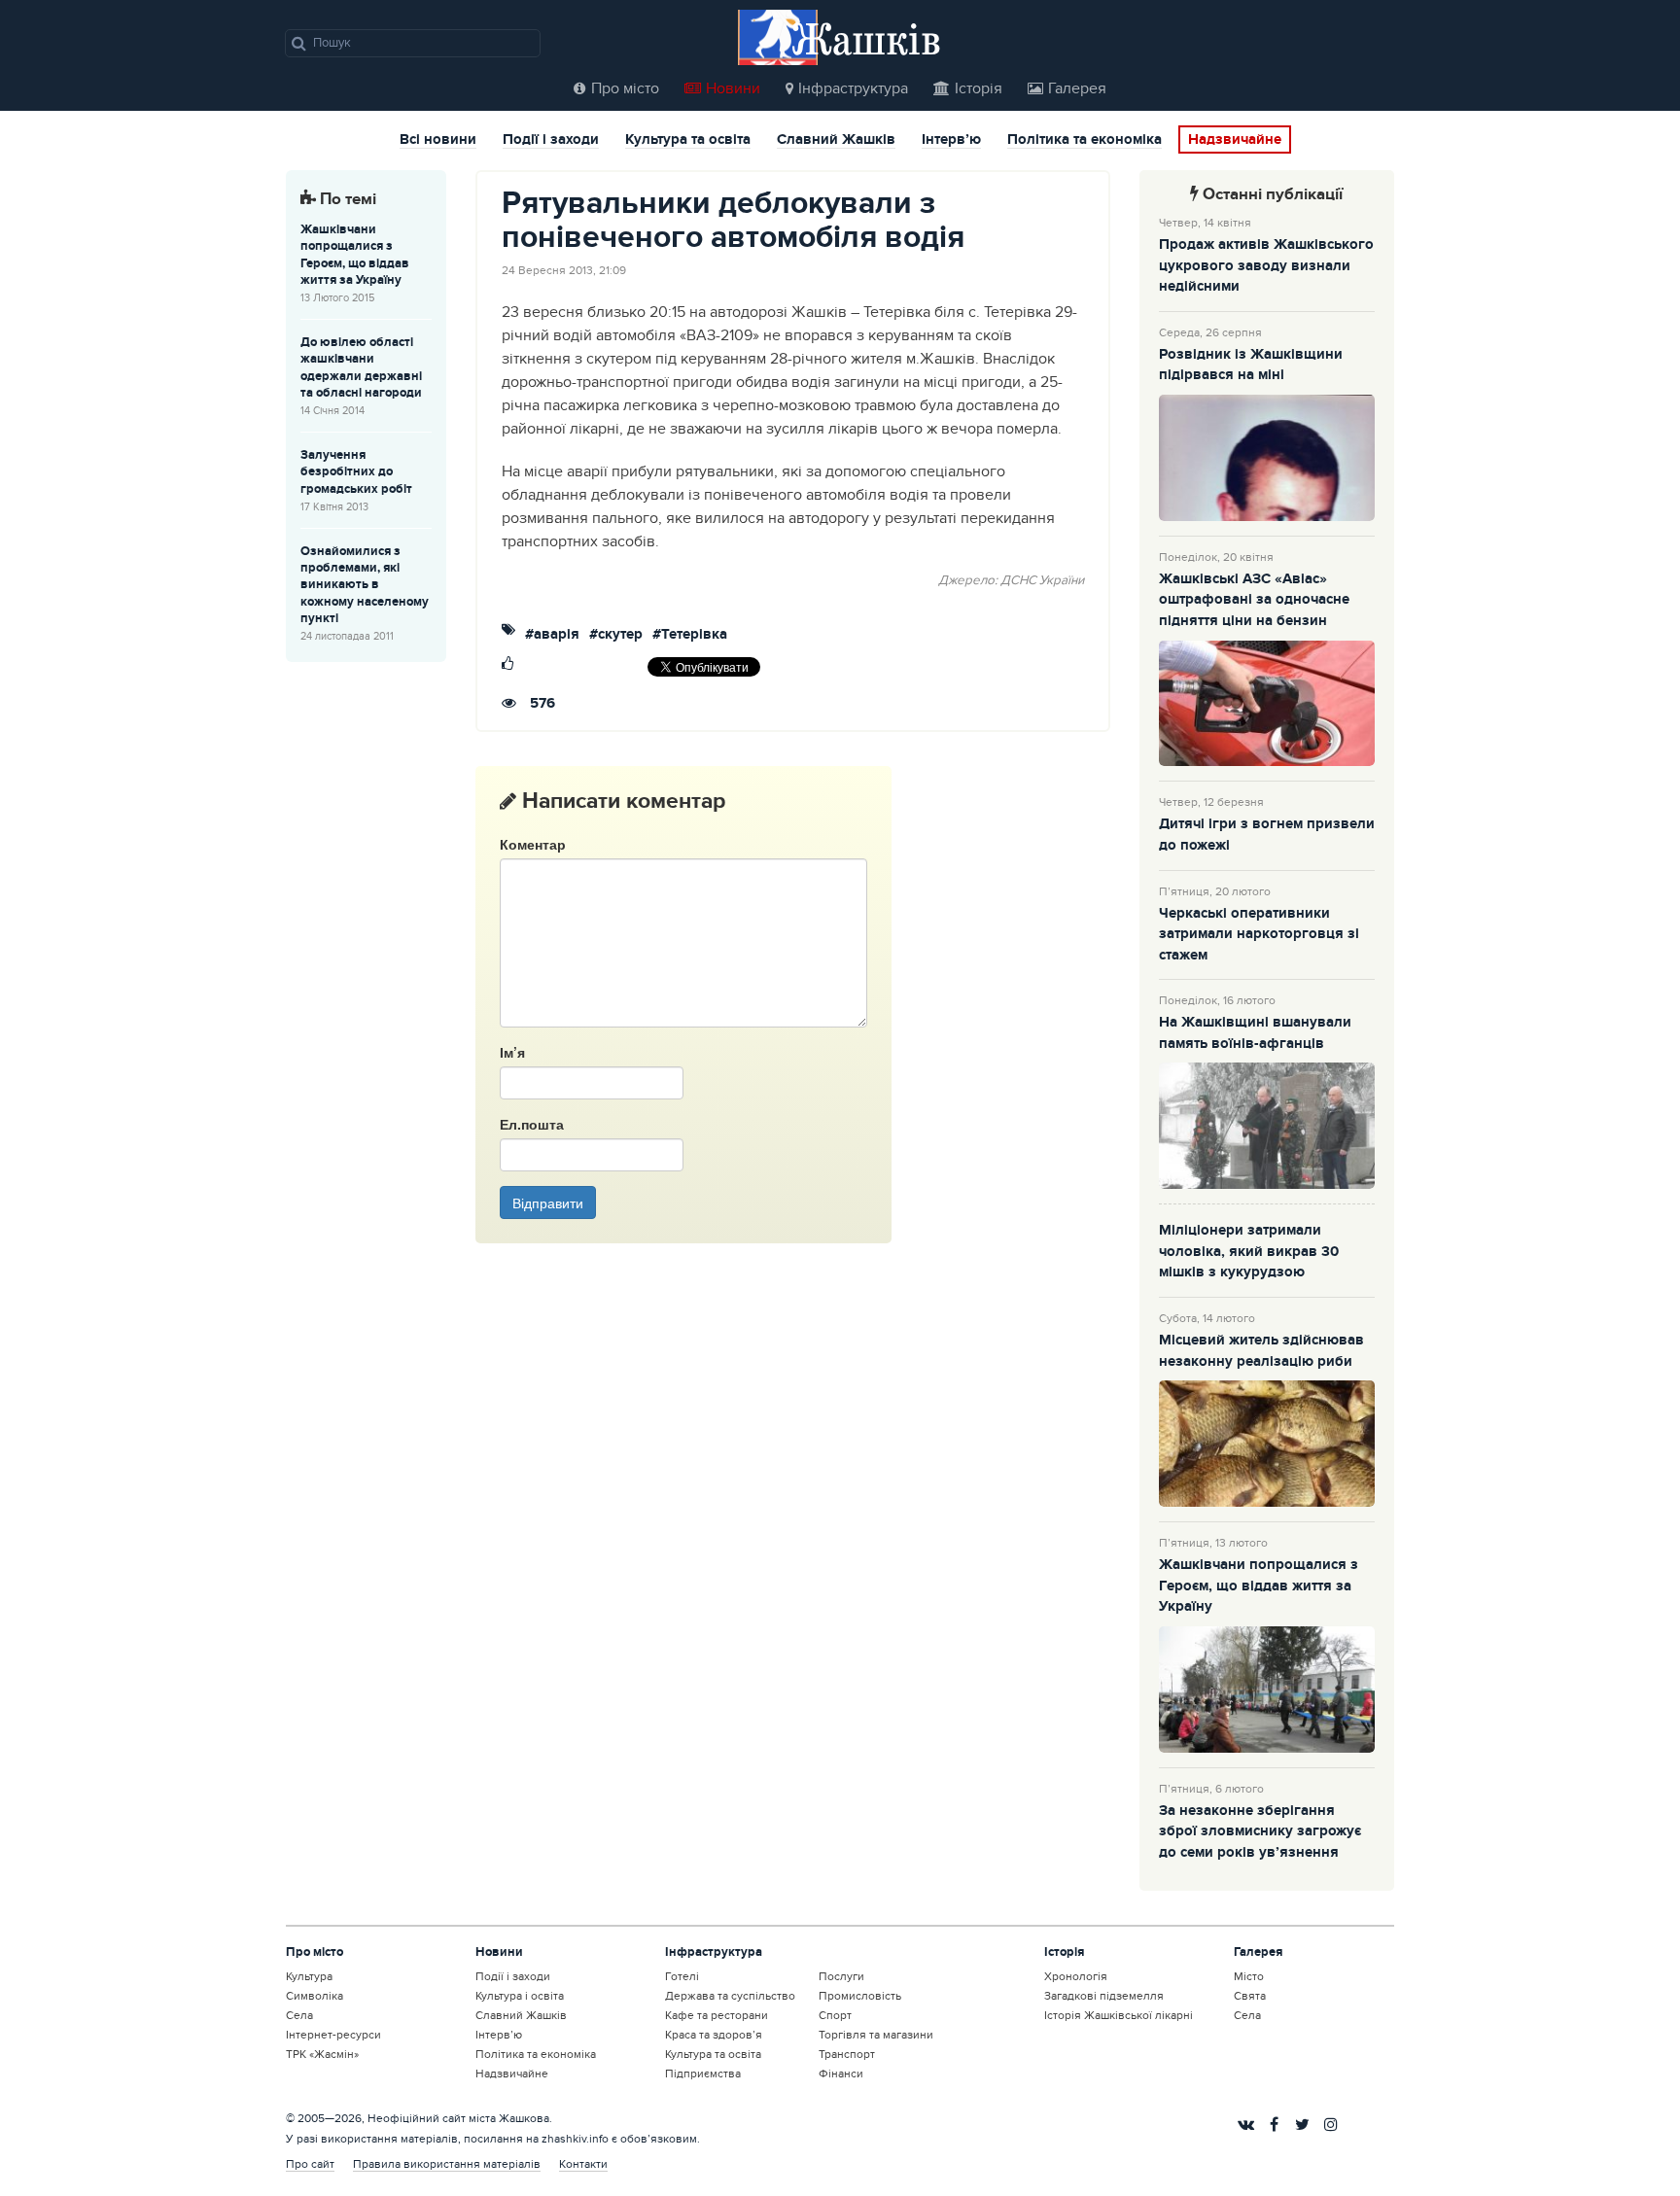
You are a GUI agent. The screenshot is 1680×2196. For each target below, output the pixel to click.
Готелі (682, 1976)
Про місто (625, 88)
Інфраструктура (853, 88)
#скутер (616, 635)
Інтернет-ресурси (333, 2035)
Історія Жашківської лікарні (1119, 2015)
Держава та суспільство (730, 1996)
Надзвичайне (1235, 140)
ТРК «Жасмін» (322, 2054)
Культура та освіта (688, 141)
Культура (309, 1976)
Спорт (835, 2015)
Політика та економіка (1085, 141)
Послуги (841, 1976)
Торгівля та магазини (876, 2035)
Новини (733, 88)
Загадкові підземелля (1104, 1996)
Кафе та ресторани (717, 2015)
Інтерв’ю (951, 141)
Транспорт (847, 2054)
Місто (1249, 1976)
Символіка (315, 1996)
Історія (979, 88)
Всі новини (438, 141)
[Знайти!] (299, 43)
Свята (1250, 1996)
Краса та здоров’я (714, 2035)
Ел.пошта (532, 1124)
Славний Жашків (836, 141)
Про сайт (310, 2164)
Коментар (533, 844)
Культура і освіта (520, 1996)
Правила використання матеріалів (447, 2164)
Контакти (583, 2164)
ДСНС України (1042, 580)
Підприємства (703, 2074)
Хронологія (1076, 1976)
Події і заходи (551, 141)
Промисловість (860, 1996)
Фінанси (841, 2074)
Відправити (548, 1203)
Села (299, 2015)
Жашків (866, 38)
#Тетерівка (690, 635)
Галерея (1077, 88)
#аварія (552, 635)
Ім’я (512, 1052)
